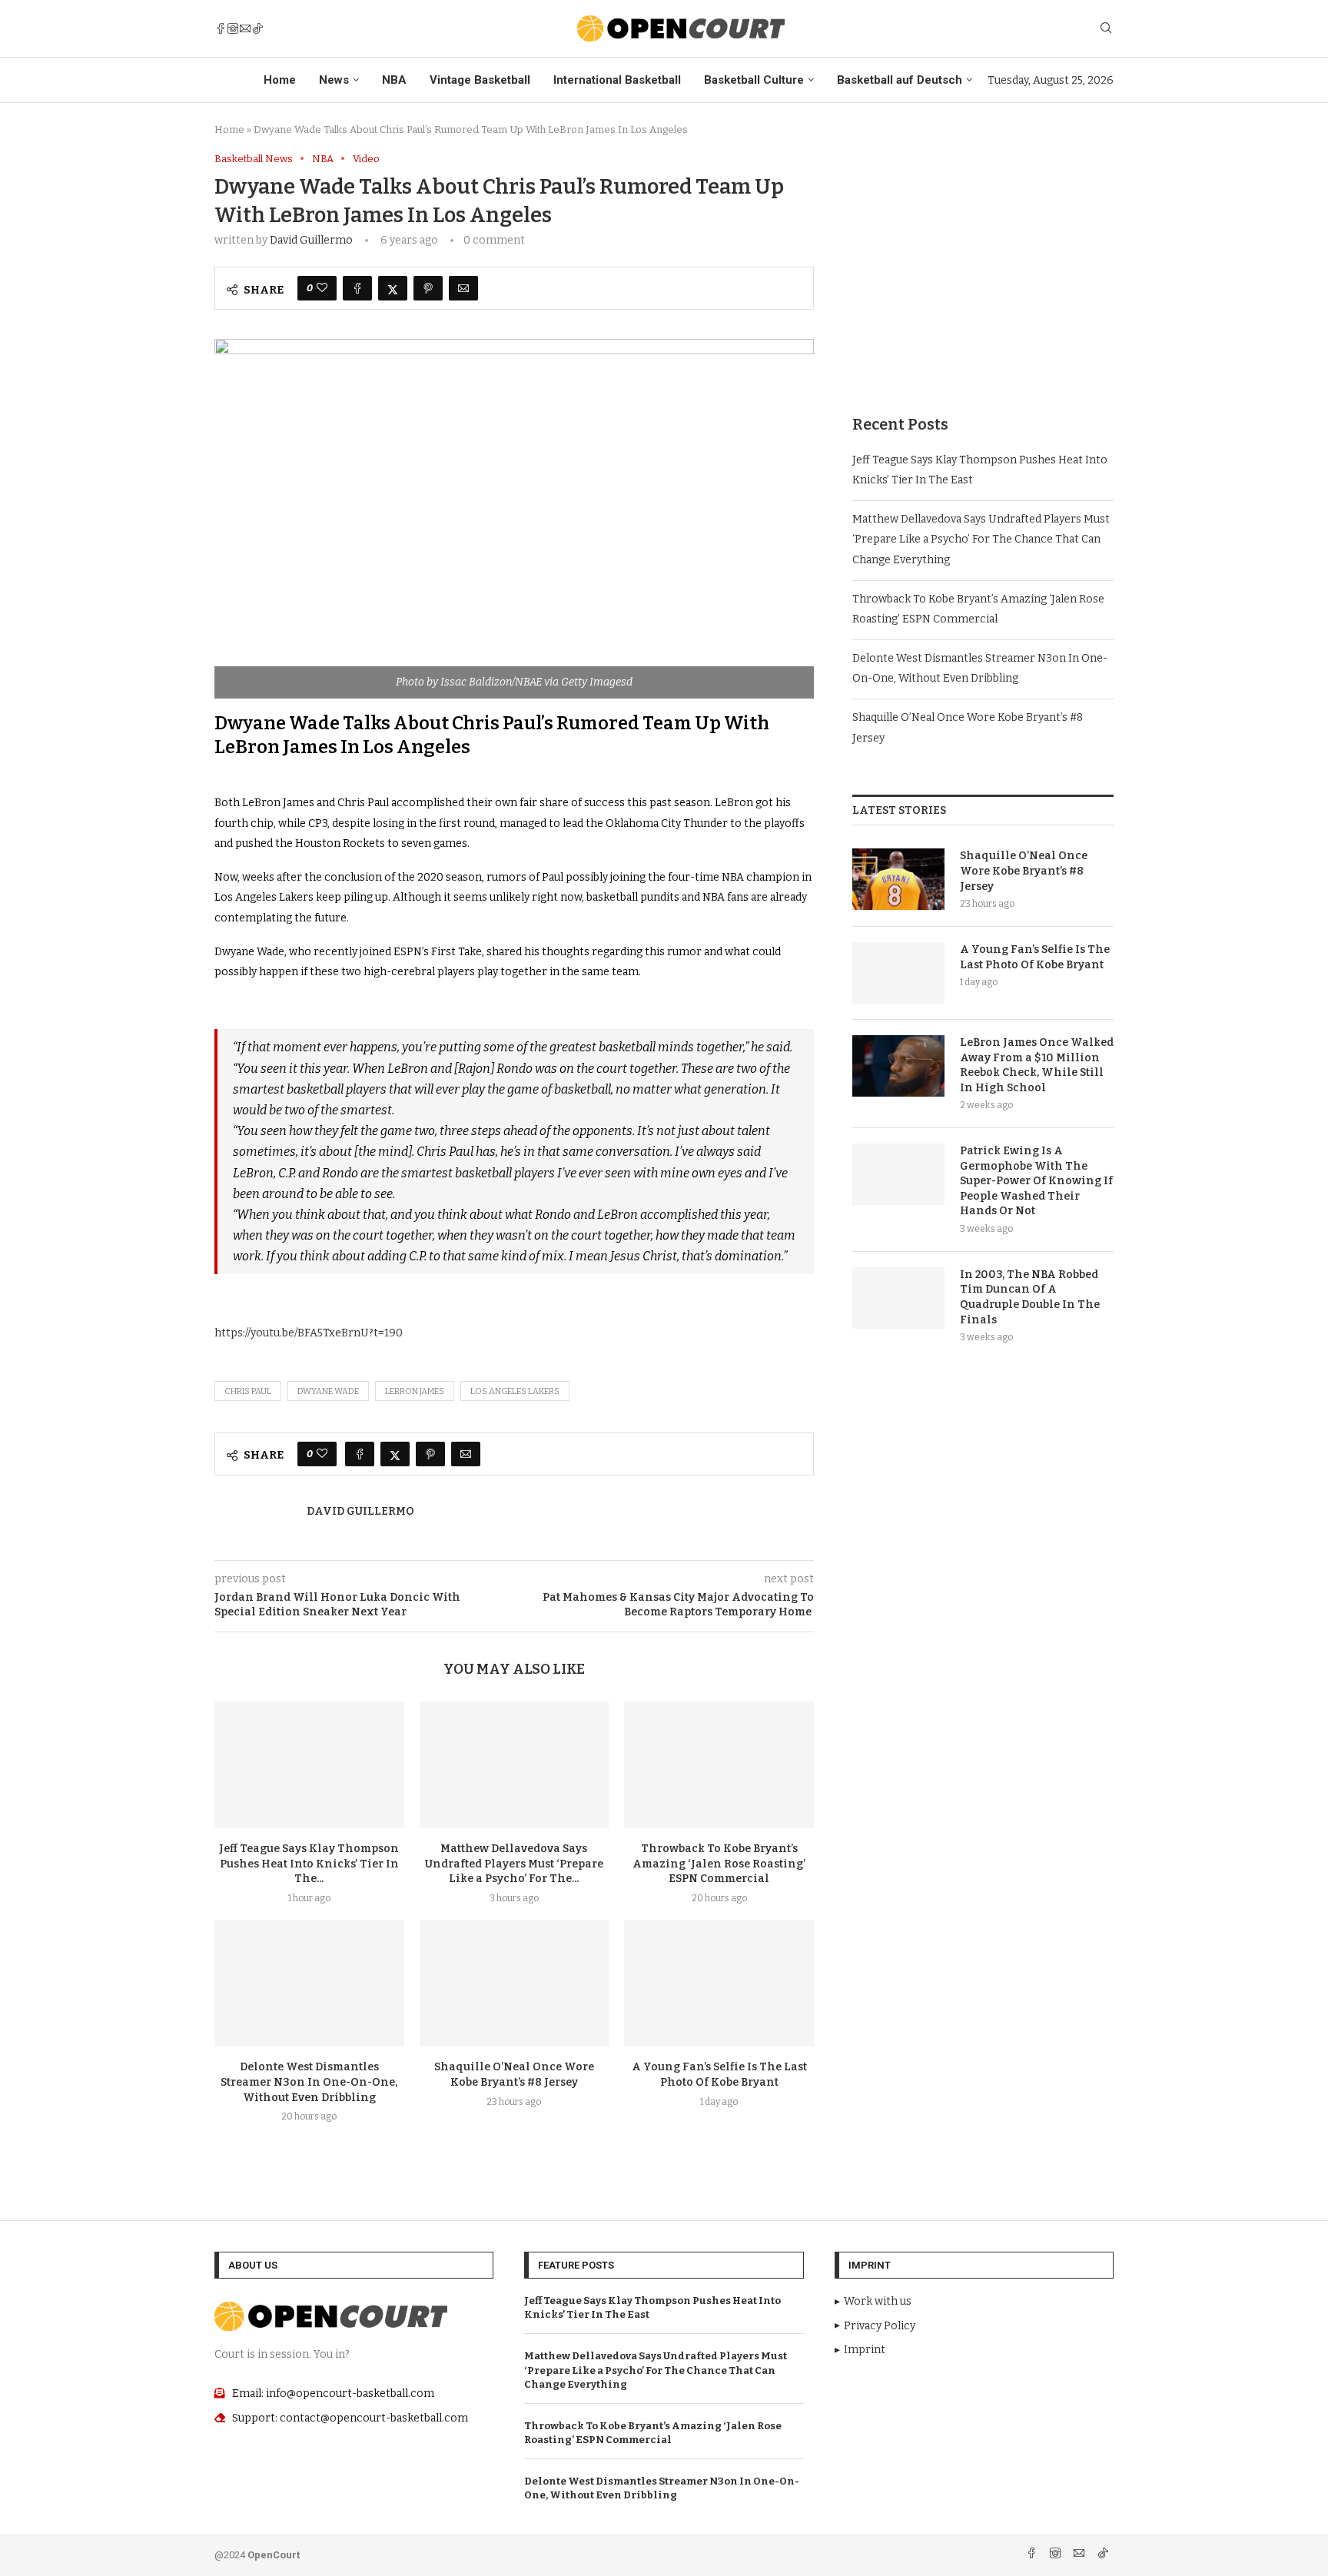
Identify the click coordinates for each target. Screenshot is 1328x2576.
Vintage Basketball (480, 80)
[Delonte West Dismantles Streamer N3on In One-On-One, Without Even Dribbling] (309, 1983)
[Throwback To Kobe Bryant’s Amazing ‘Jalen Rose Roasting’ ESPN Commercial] (719, 1764)
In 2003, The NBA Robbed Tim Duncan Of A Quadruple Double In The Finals (1030, 1297)
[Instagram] (233, 28)
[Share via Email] (463, 288)
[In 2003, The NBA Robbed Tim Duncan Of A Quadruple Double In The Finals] (898, 1298)
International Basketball (617, 80)
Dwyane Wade (328, 1391)
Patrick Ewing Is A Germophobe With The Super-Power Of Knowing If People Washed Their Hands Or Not (1036, 1181)
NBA (394, 80)
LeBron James (415, 1391)
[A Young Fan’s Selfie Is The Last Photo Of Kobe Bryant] (719, 1983)
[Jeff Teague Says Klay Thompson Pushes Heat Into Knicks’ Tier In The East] (309, 1764)
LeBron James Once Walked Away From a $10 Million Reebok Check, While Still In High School (1037, 1065)
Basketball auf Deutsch (900, 80)
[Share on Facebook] (357, 288)
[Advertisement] (983, 261)
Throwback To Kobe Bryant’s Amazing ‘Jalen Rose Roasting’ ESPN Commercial (719, 1864)
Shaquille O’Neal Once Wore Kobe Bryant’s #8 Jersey (1024, 871)
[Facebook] (221, 28)
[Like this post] (322, 288)
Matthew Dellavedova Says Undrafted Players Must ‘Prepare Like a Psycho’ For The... (514, 1864)
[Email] (245, 28)
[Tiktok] (257, 28)
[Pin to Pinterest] (428, 288)
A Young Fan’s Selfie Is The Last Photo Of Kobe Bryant (1035, 957)
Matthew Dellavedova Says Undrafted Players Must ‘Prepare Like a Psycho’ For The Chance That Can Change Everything (981, 539)
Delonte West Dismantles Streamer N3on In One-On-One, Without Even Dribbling (309, 2082)
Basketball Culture (754, 80)
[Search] (1106, 29)
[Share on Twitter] (393, 288)
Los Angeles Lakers (515, 1391)
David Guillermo (311, 240)
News (334, 80)
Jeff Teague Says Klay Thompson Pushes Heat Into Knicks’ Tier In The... (309, 1864)
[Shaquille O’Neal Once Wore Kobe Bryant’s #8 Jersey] (515, 1983)
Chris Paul (248, 1391)
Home (280, 80)
